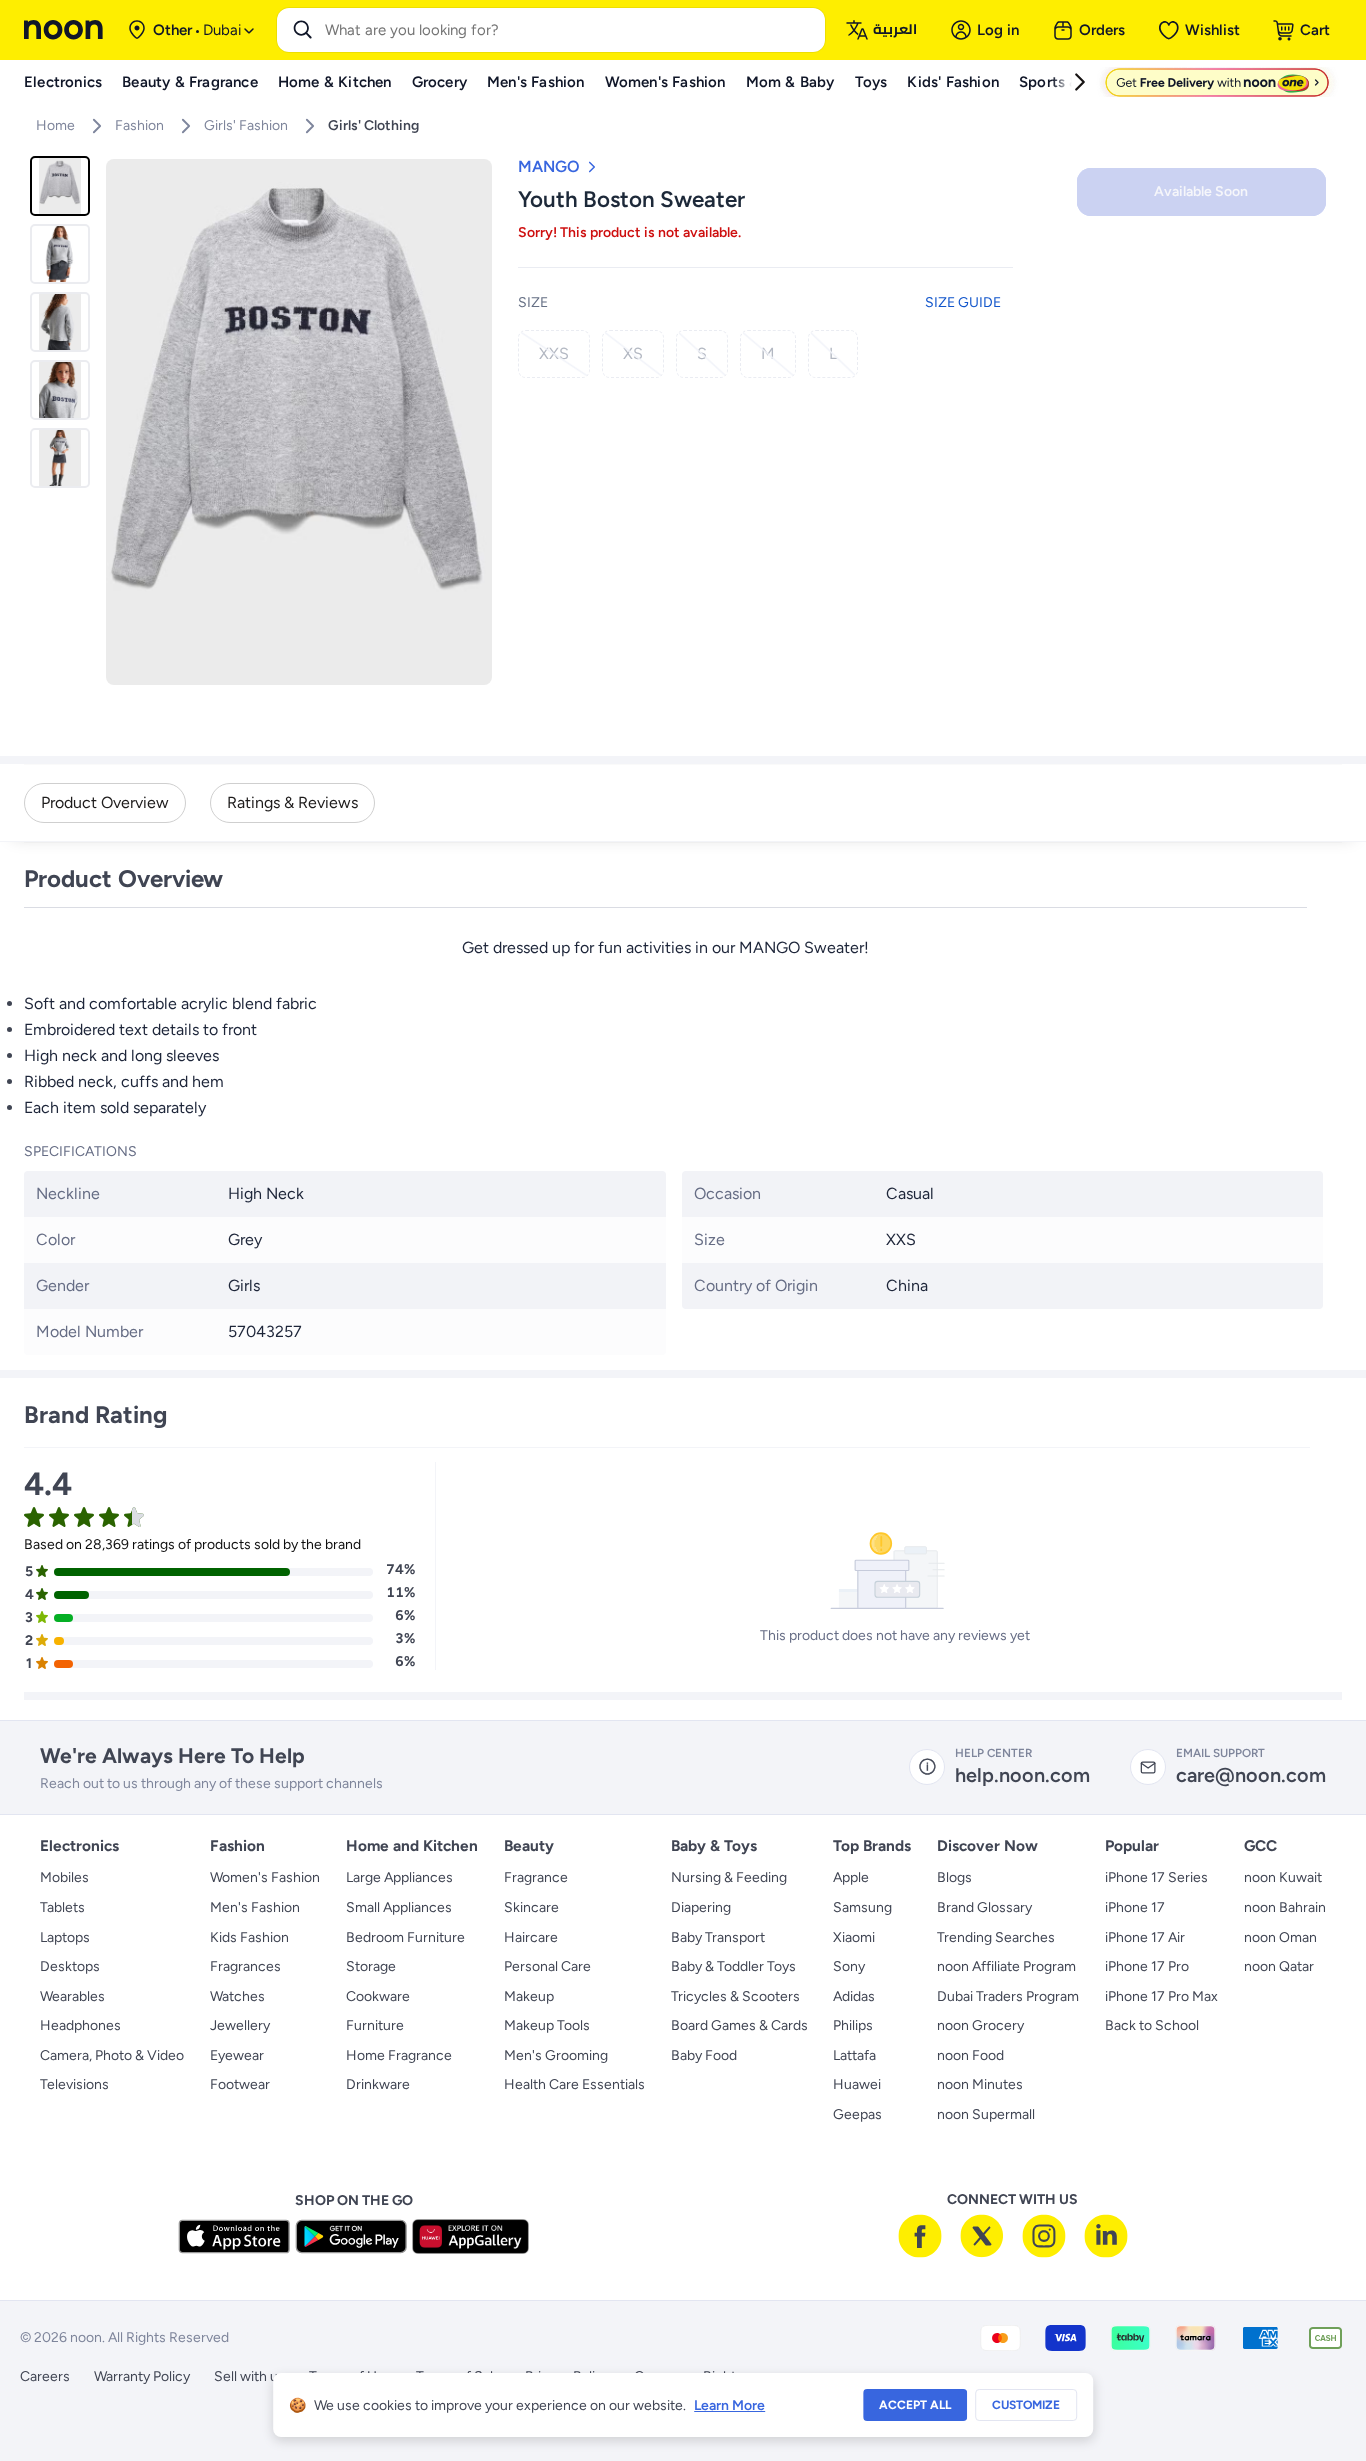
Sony (849, 1966)
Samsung (862, 1907)
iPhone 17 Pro (1147, 1966)
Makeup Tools (547, 2025)
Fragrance (536, 1877)
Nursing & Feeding (729, 1877)
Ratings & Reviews (292, 802)
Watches (237, 1996)
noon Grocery (980, 2025)
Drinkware (378, 2084)
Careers (45, 2376)
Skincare (531, 1907)
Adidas (854, 1996)
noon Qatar (1279, 1966)
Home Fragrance (399, 2055)
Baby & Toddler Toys (733, 1966)
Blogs (954, 1877)
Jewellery (240, 2025)
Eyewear (237, 2055)
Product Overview (105, 802)
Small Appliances (399, 1907)
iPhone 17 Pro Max (1161, 1996)
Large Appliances (399, 1877)
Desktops (70, 1966)
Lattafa (854, 2055)
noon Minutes (980, 2084)
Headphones (80, 2025)
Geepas (857, 2114)
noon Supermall (986, 2114)
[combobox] (571, 30)
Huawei (857, 2084)
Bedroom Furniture (405, 1937)
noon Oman (1280, 1937)
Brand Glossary (984, 1907)
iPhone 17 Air (1145, 1937)
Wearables (72, 1996)
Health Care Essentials (574, 2084)
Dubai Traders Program (1008, 1996)
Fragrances (245, 1966)
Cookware (378, 1996)
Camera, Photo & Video (112, 2055)
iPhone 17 (1135, 1907)
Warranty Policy (142, 2376)
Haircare (531, 1937)
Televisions (74, 2084)
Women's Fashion (265, 1877)
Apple (851, 1877)
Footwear (240, 2084)
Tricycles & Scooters (735, 1996)
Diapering (701, 1907)
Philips (853, 2025)
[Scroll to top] (1312, 2399)
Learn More (729, 2405)
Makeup (529, 1996)
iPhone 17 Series (1156, 1877)
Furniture (375, 2025)
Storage (371, 1966)
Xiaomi (854, 1937)
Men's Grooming (556, 2055)
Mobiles (64, 1877)
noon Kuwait (1283, 1877)
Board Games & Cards (739, 2025)
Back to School (1152, 2025)
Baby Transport (718, 1937)
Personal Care (547, 1966)
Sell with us (249, 2376)
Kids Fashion (249, 1937)
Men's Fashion (255, 1907)
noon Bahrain (1285, 1907)
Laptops (65, 1937)
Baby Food (704, 2055)
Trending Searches (996, 1937)
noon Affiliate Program (1006, 1966)
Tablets (62, 1907)
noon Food (970, 2055)
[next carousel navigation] (476, 422)
